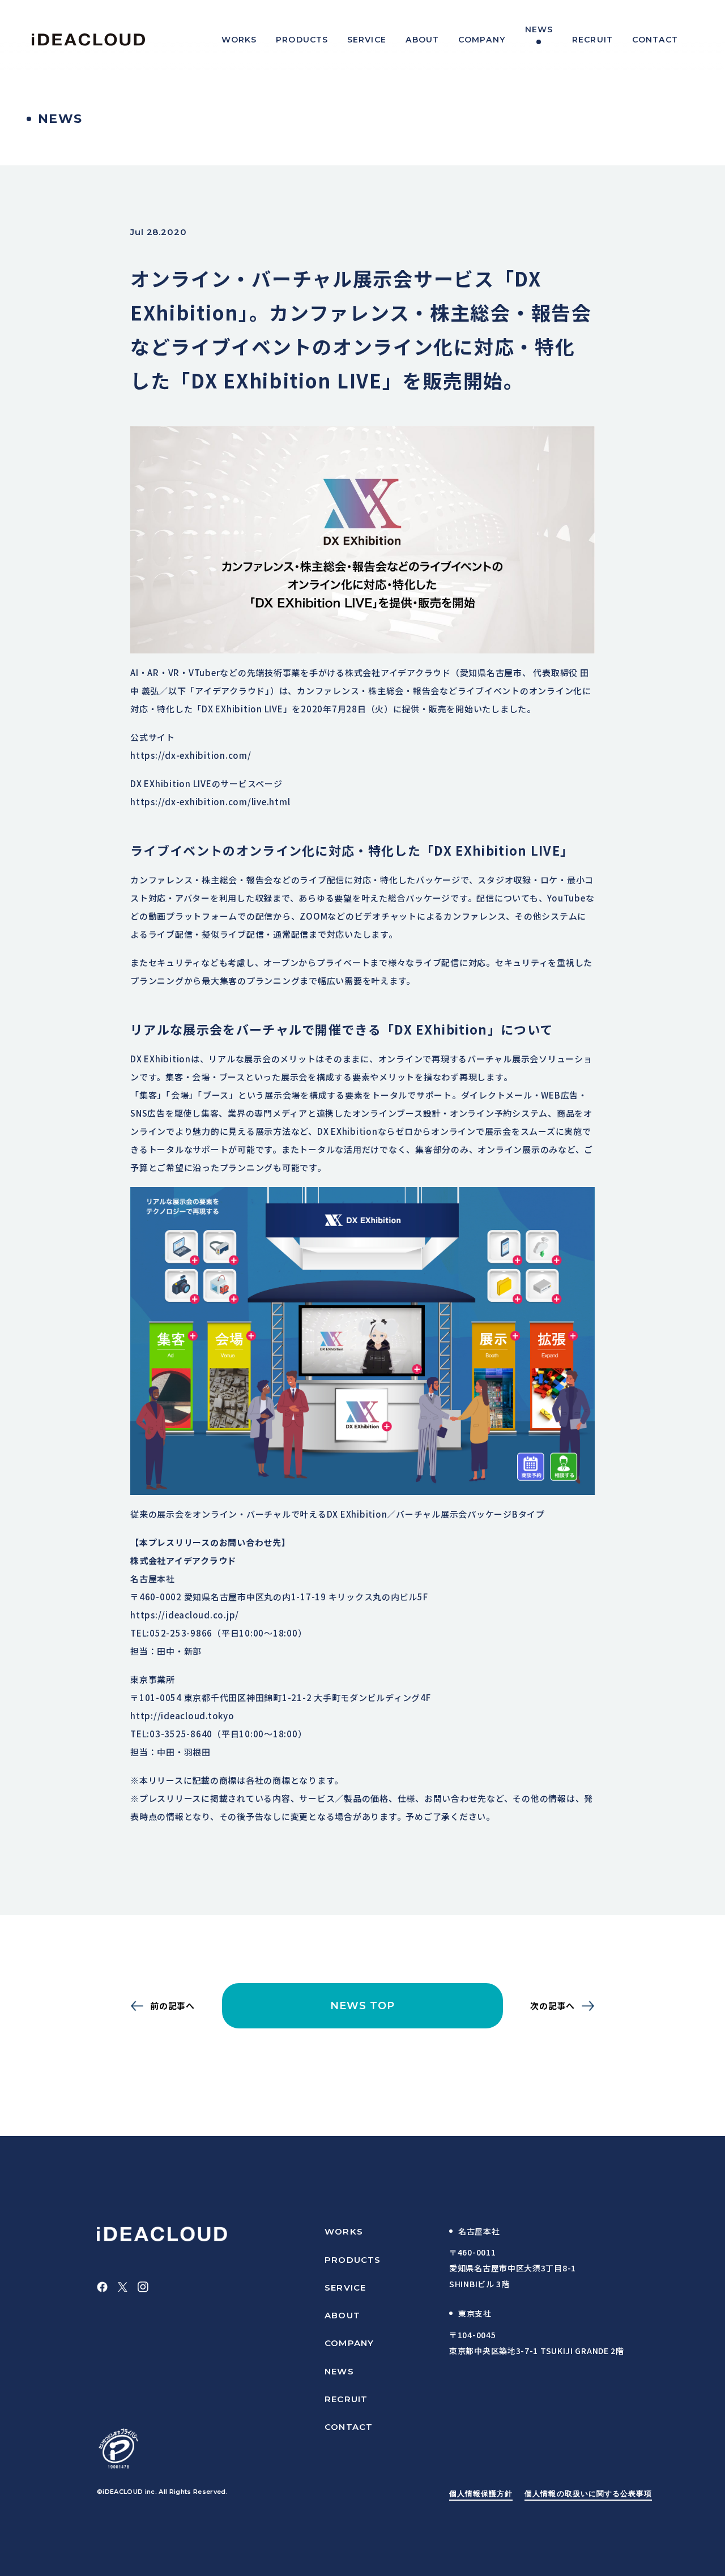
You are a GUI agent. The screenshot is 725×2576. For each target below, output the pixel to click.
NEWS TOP (363, 2006)
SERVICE (345, 2287)
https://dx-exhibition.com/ (191, 755)
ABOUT (342, 2315)
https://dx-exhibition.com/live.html (210, 802)
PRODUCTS (353, 2260)
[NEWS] (539, 40)
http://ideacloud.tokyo (182, 1716)
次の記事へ (553, 2006)
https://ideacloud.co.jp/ (185, 1615)
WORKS (344, 2231)
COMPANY (349, 2343)
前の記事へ (172, 2006)
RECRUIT (346, 2399)
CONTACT (349, 2427)
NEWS (339, 2371)
